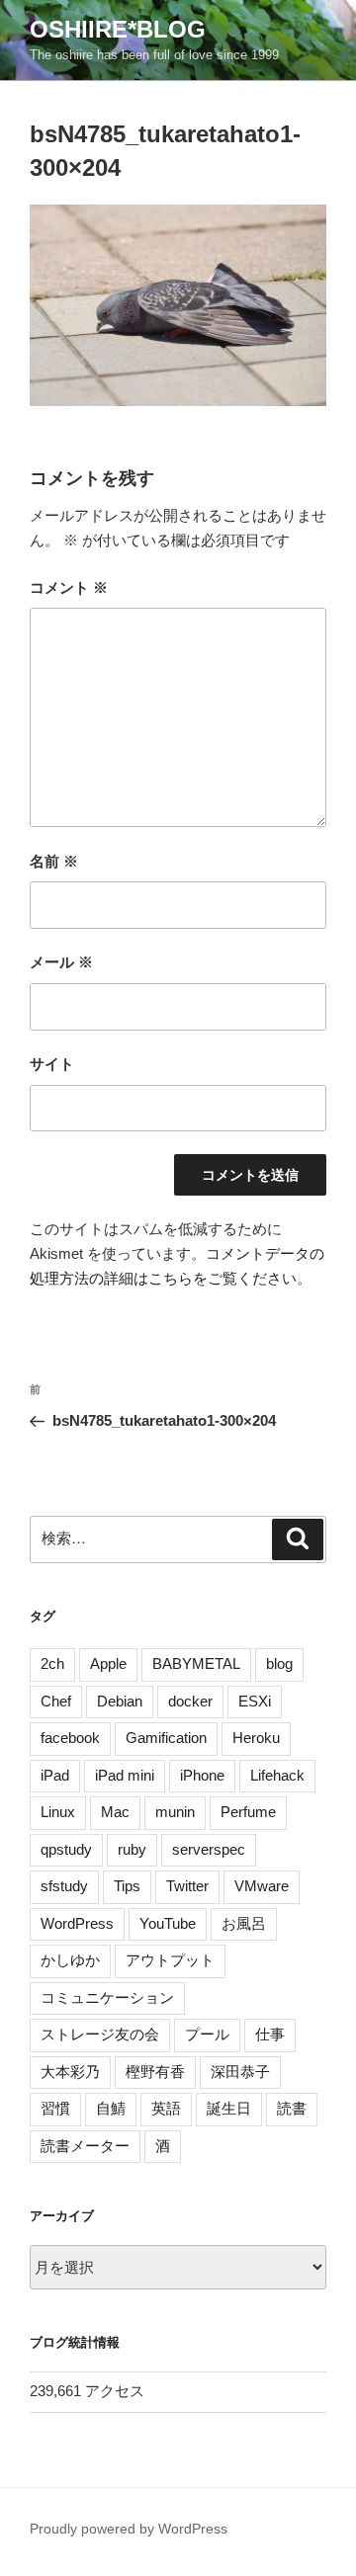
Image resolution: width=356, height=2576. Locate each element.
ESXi (255, 1701)
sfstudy (64, 1886)
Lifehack (277, 1775)
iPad (55, 1775)
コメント (69, 587)
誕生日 (229, 2108)
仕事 (270, 2034)
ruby (132, 1849)
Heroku (256, 1738)
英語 (166, 2108)
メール (61, 962)
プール (207, 2034)
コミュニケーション (107, 1997)
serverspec (209, 1849)
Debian (120, 1701)
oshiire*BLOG (118, 29)
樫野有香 (155, 2072)
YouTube (168, 1923)
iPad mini (125, 1775)
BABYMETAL (196, 1663)
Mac (115, 1812)
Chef (56, 1701)
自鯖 (111, 2108)
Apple (108, 1663)
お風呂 (244, 1923)
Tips (127, 1886)
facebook (70, 1738)
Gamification (166, 1738)
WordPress (77, 1923)
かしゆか (70, 1960)
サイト (52, 1064)
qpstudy (66, 1849)
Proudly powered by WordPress (129, 2529)
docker (190, 1701)
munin (175, 1812)
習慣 (55, 2108)
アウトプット (170, 1960)
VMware (262, 1886)
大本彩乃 (70, 2072)
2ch (52, 1663)
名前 (54, 861)
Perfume (248, 1812)
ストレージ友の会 (100, 2034)
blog (279, 1663)
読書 (292, 2108)
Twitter (187, 1886)
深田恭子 (240, 2072)
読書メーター (85, 2146)
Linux (58, 1812)
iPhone (202, 1775)
